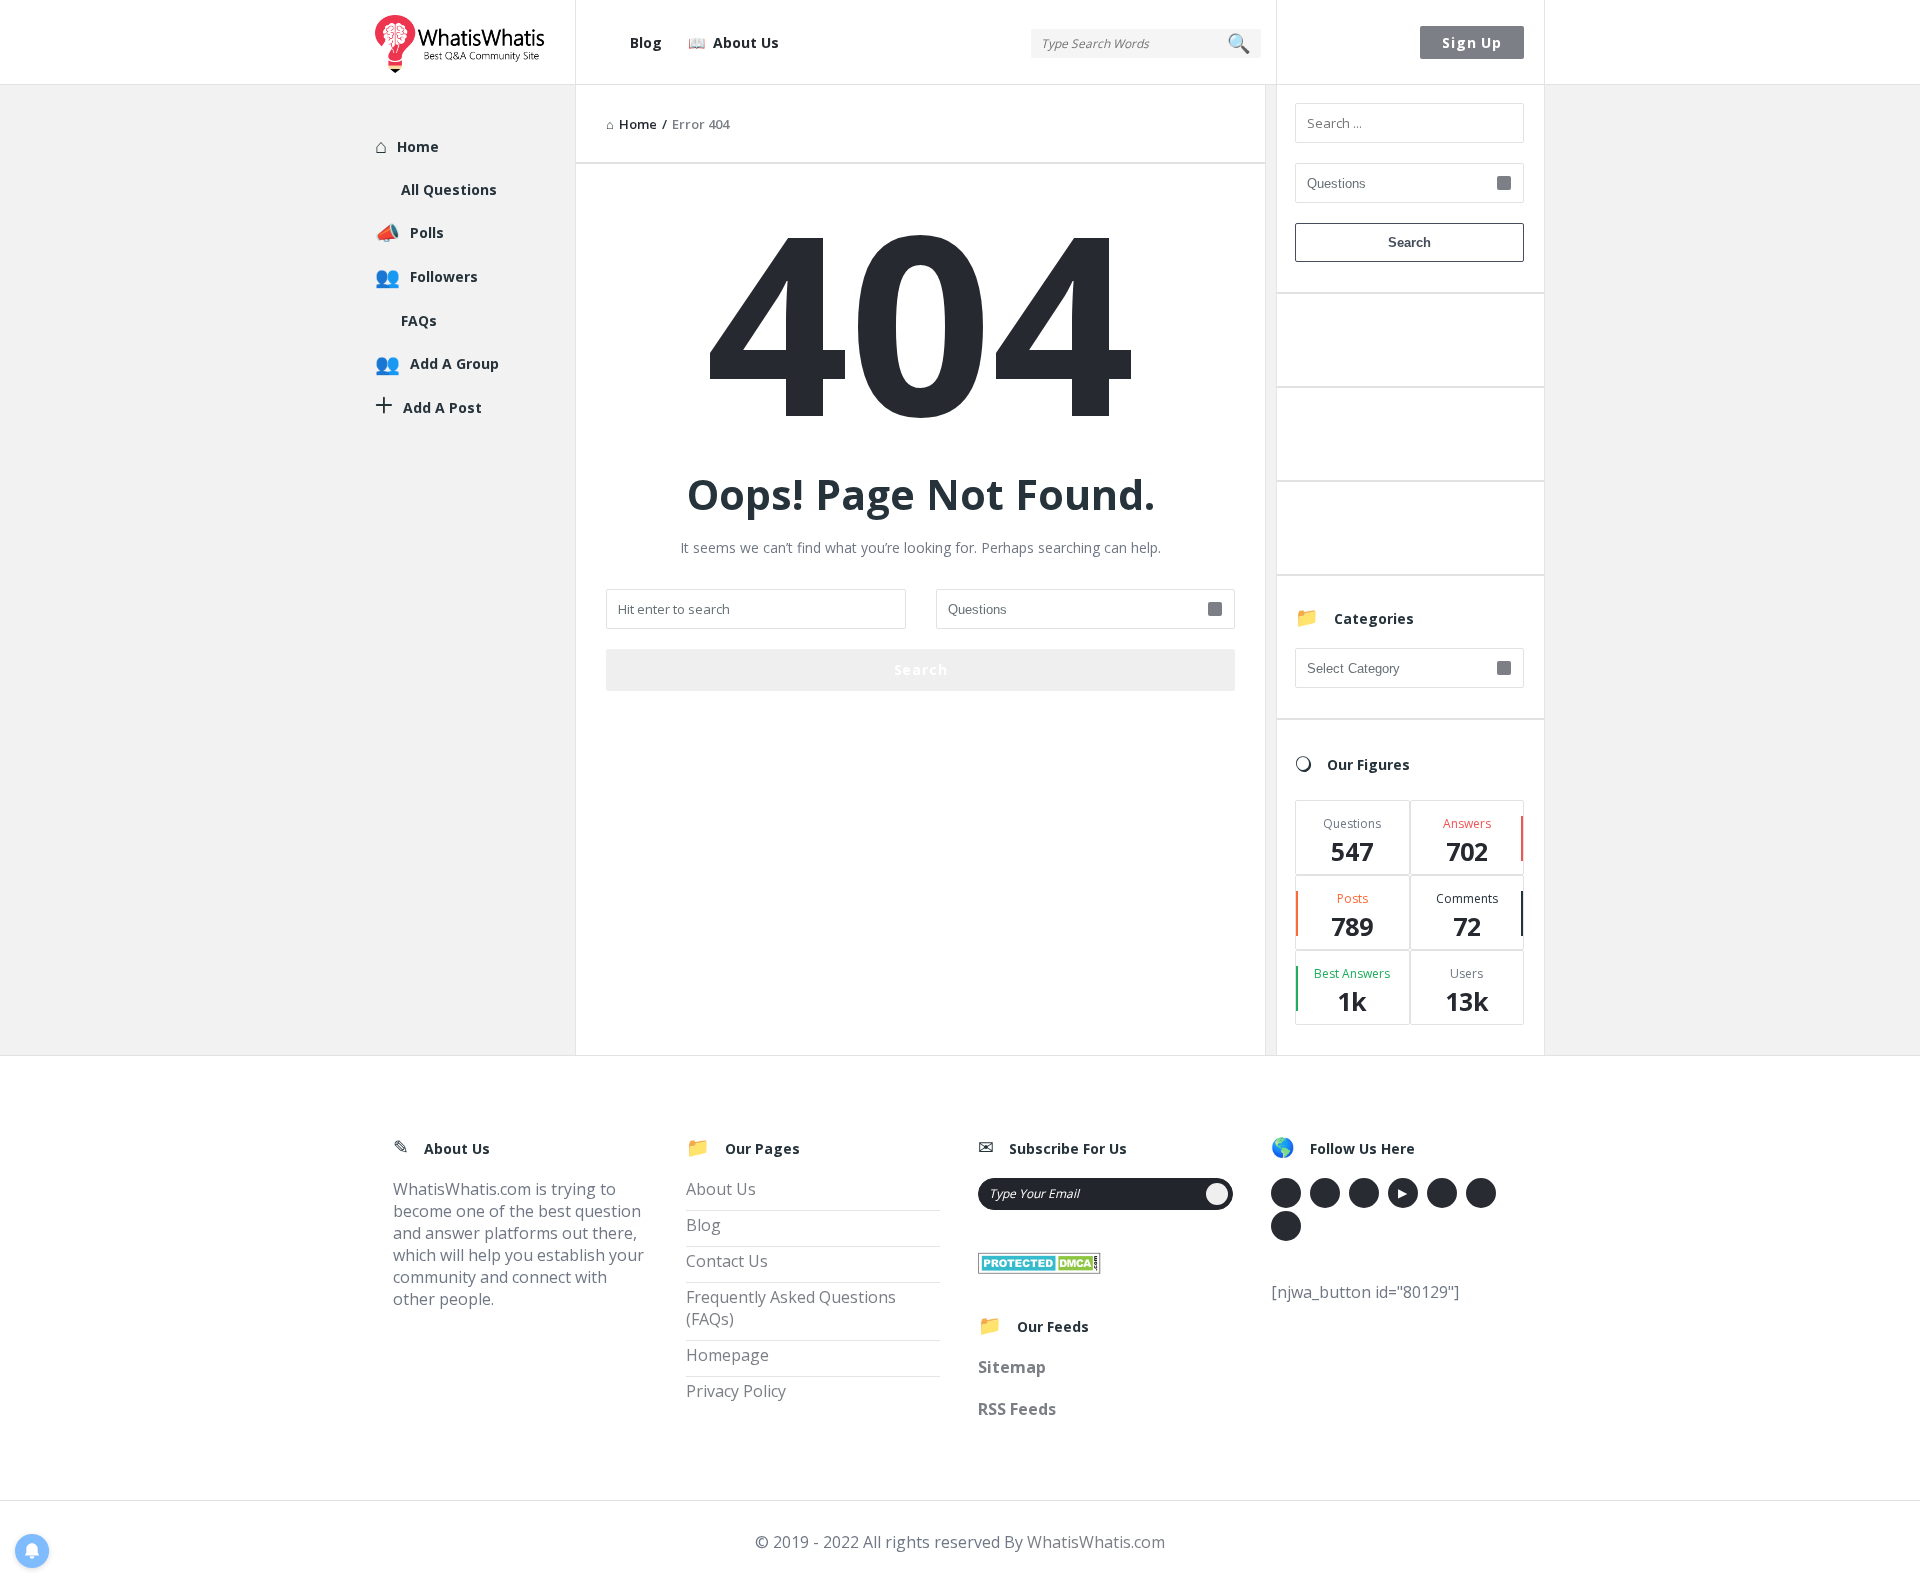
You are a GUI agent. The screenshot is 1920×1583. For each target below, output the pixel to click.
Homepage (727, 1355)
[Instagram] (1442, 1193)
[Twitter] (1325, 1193)
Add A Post (1409, 438)
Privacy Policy (736, 1391)
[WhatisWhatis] (475, 42)
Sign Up (1472, 42)
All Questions (449, 189)
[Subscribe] (1217, 1194)
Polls (427, 232)
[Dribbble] (1364, 1193)
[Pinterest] (1481, 1193)
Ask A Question (1409, 344)
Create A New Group (1409, 532)
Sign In (1349, 42)
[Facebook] (1286, 1193)
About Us (746, 42)
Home (418, 146)
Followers (444, 276)
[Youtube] (1403, 1193)
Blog (646, 42)
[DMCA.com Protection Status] (1039, 1261)
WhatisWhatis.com (1096, 1542)
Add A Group (454, 363)
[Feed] (1286, 1226)
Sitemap (1012, 1367)
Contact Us (727, 1261)
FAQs (419, 320)
